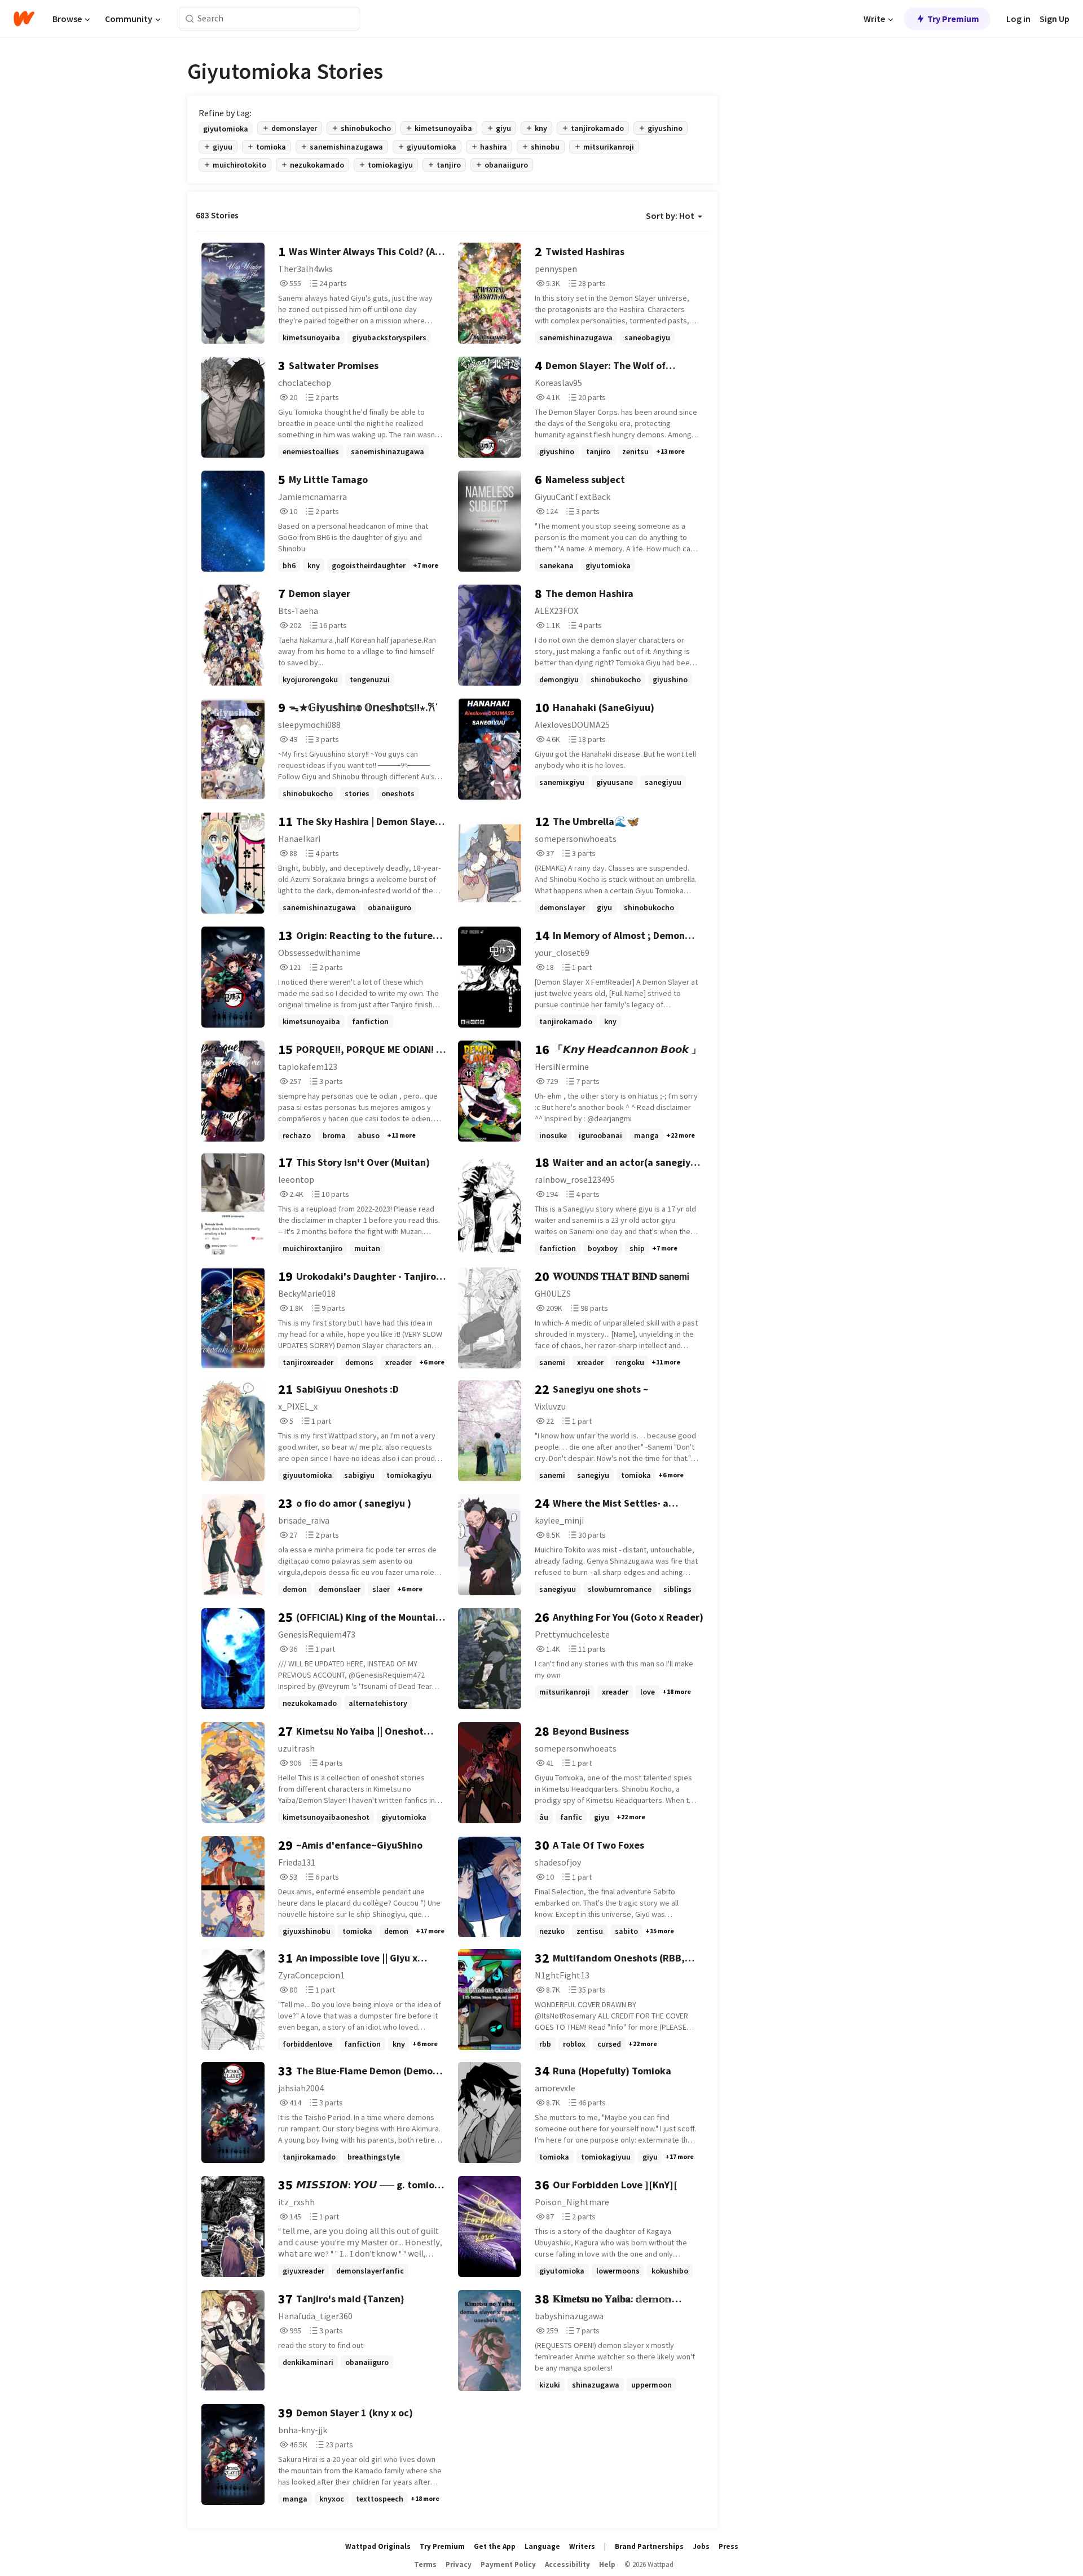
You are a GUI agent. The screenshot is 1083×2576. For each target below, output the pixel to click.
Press (728, 2546)
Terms (425, 2564)
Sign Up (1055, 19)
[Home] (24, 19)
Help (607, 2564)
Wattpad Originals (378, 2546)
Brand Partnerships (649, 2546)
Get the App (495, 2546)
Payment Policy (508, 2564)
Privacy (459, 2564)
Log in (1018, 19)
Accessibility (567, 2564)
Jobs (701, 2546)
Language (542, 2546)
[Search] (190, 19)
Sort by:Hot (670, 216)
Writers (582, 2546)
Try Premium (953, 19)
